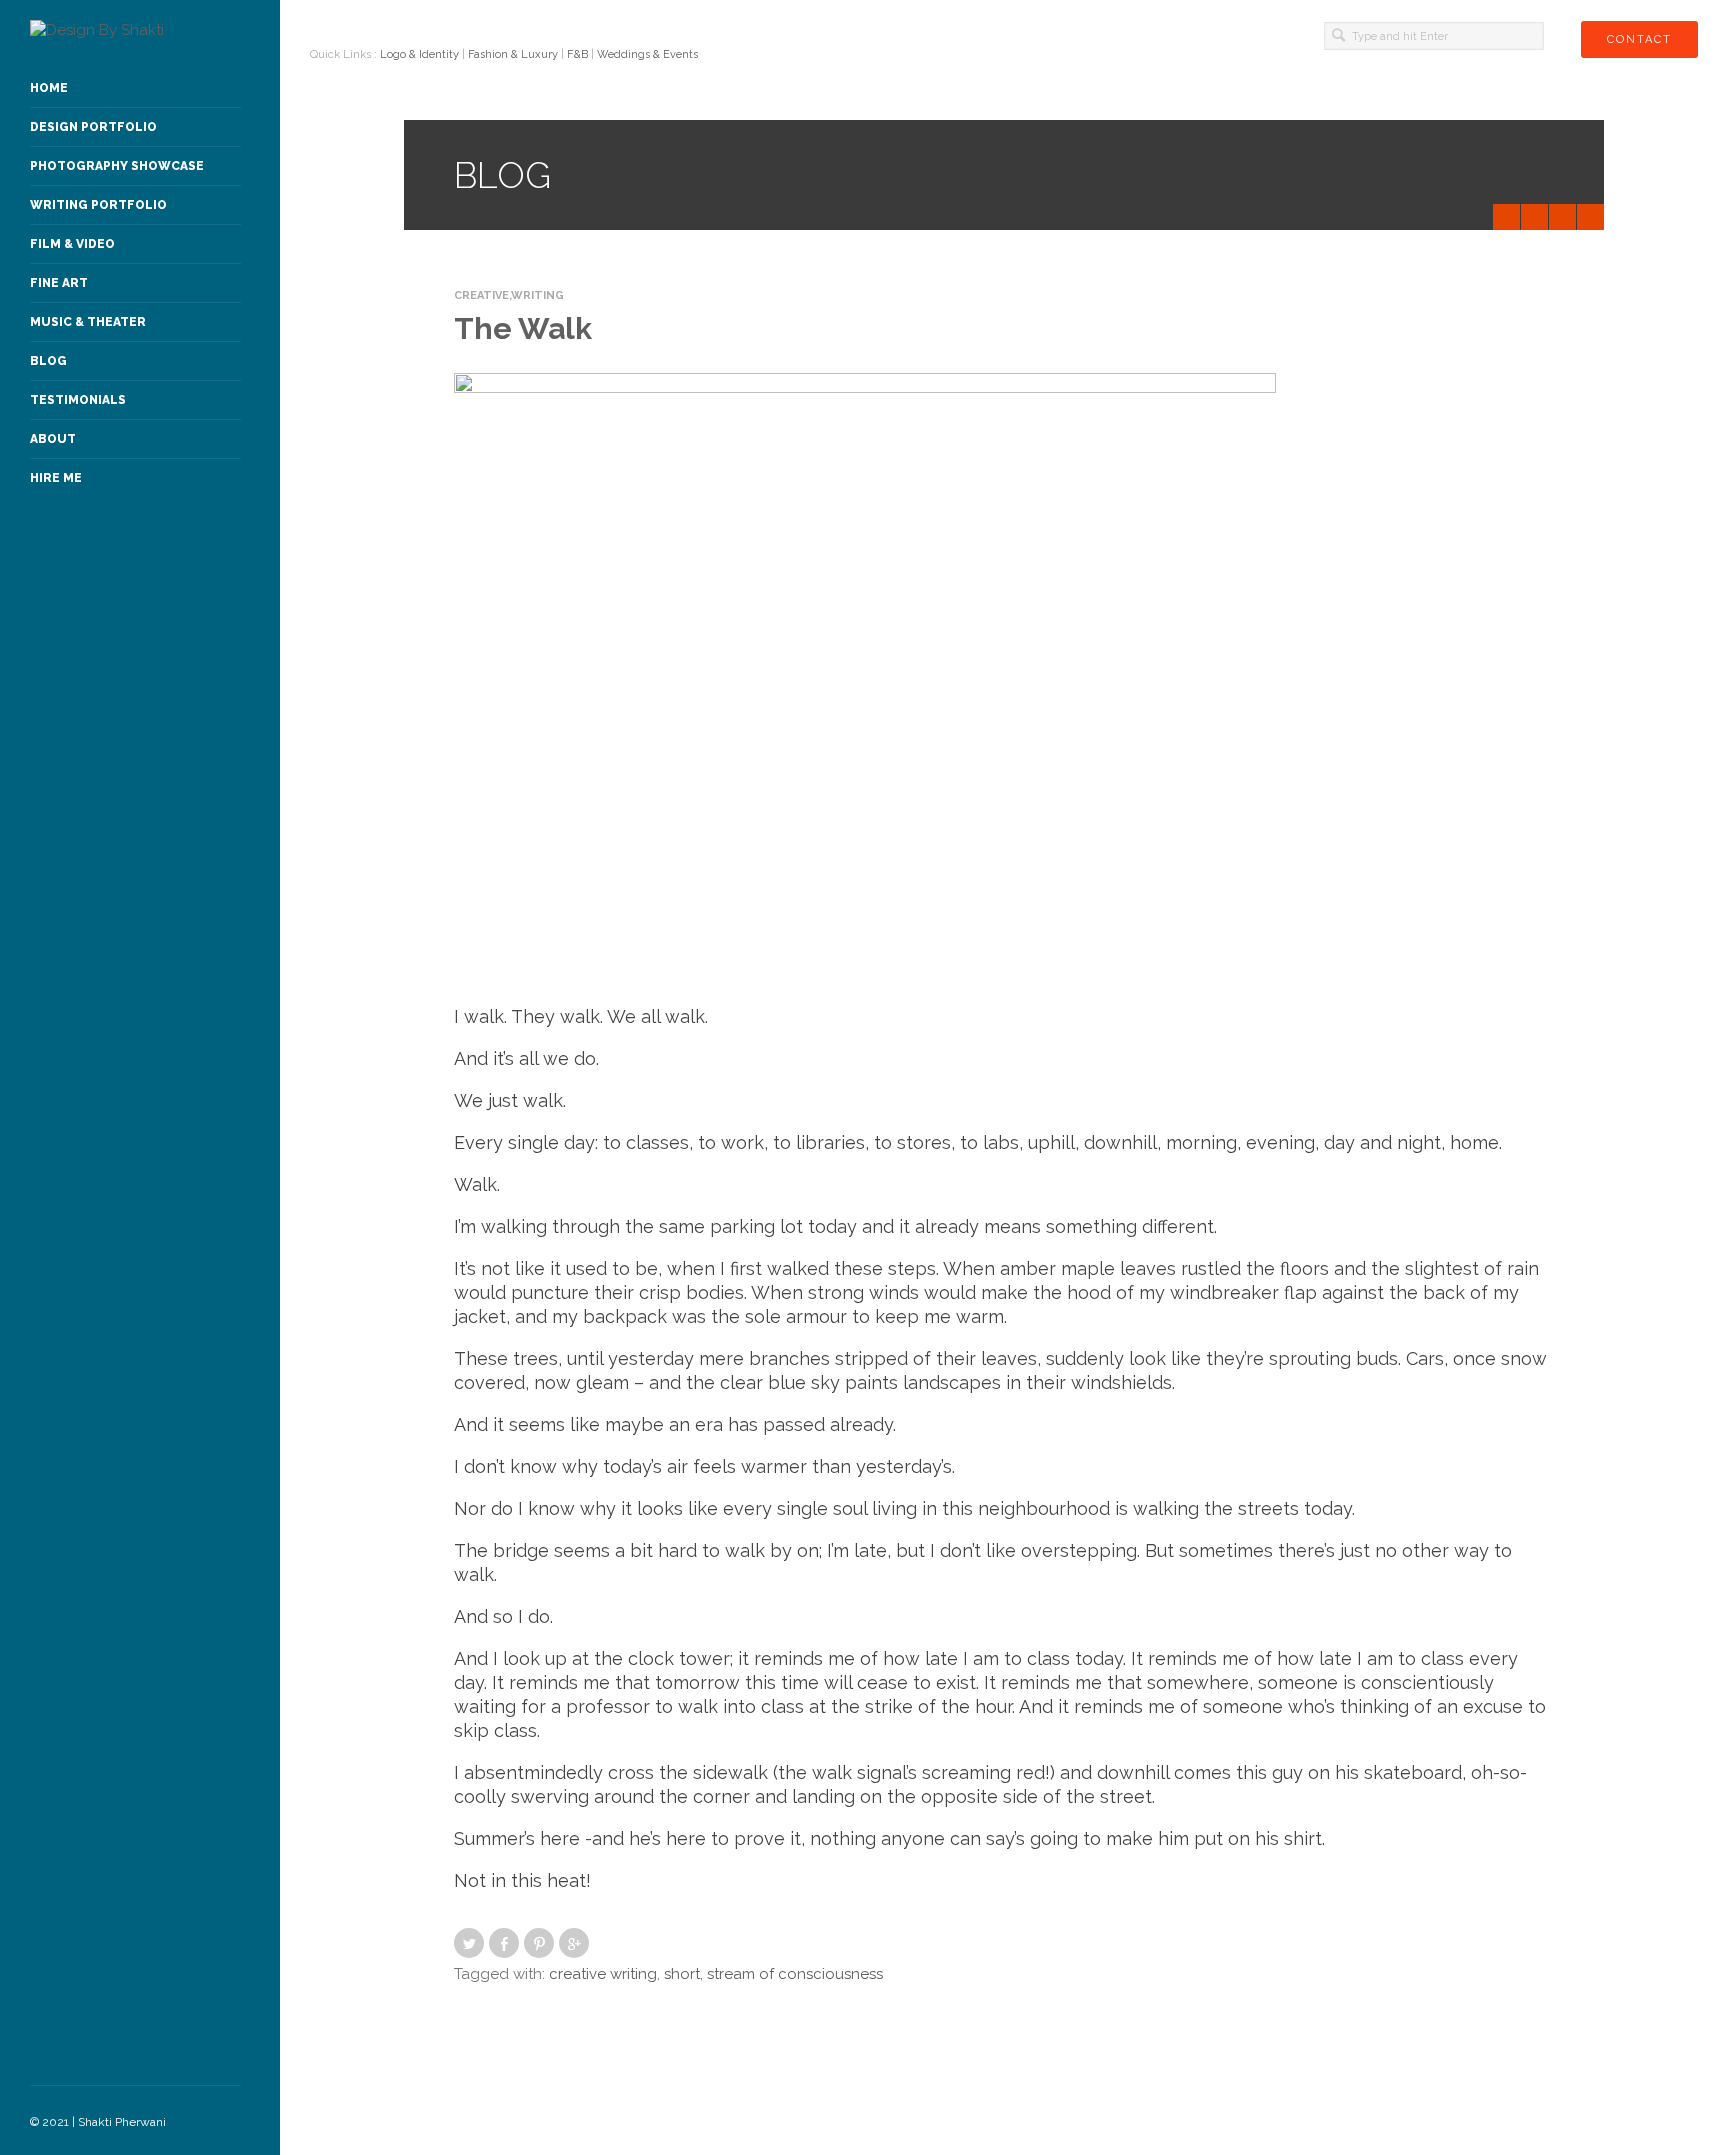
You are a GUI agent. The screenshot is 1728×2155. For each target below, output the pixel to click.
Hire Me (56, 478)
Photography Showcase (117, 166)
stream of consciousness (795, 1974)
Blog (48, 361)
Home (49, 88)
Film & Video (72, 244)
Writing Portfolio (98, 205)
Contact (1639, 39)
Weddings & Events (647, 54)
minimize (1590, 217)
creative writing (603, 1974)
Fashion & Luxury (513, 54)
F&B (577, 54)
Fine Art (59, 283)
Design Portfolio (93, 127)
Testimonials (78, 400)
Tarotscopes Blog (1566, 217)
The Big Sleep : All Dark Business (1510, 217)
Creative (481, 295)
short (682, 1974)
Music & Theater (88, 322)
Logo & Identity (419, 54)
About (53, 439)
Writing (537, 295)
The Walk (523, 328)
